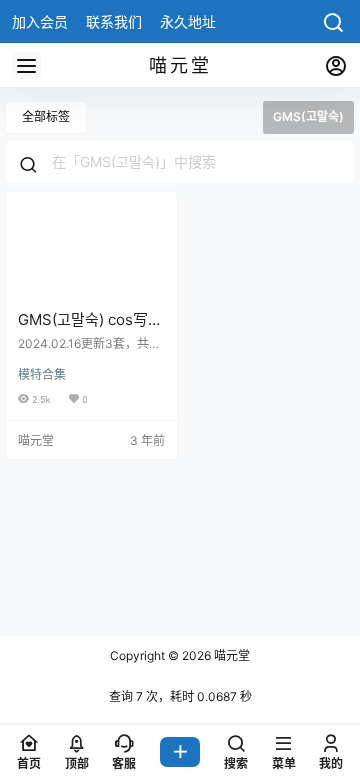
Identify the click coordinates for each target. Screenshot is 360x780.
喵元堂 (230, 655)
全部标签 (46, 116)
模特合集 (42, 374)
